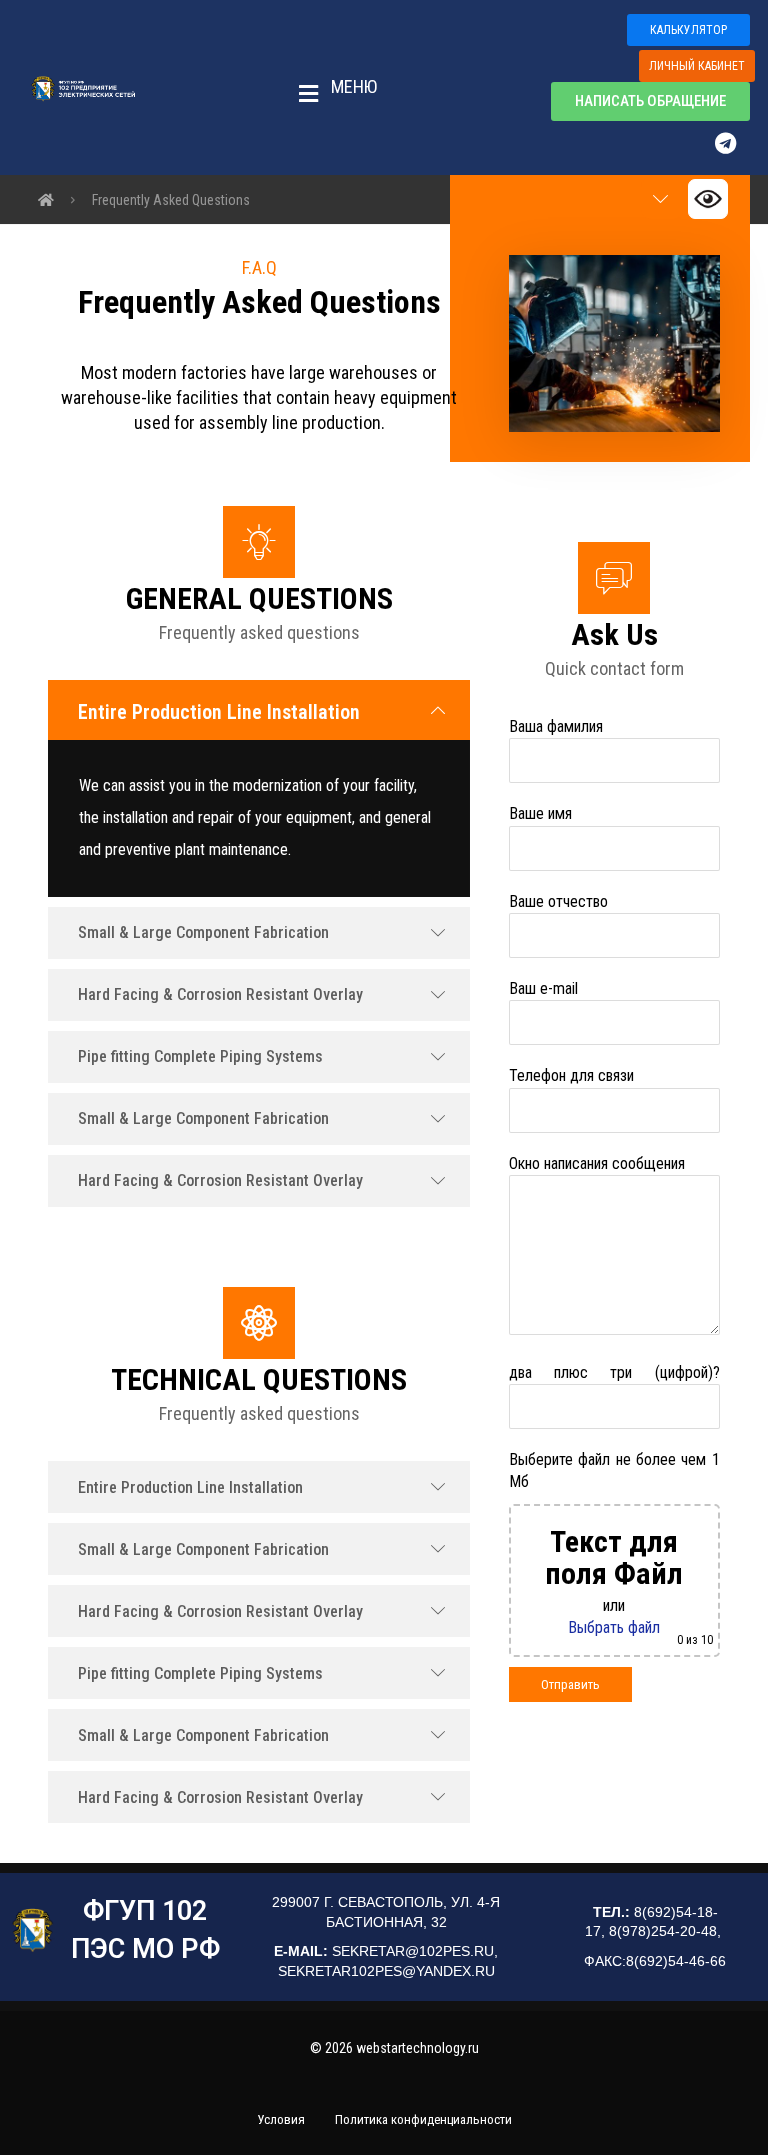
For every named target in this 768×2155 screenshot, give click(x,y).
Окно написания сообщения (597, 1163)
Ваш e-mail (543, 988)
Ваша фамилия (556, 726)
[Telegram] (735, 143)
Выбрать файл (614, 1627)
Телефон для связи (571, 1075)
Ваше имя (540, 813)
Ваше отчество (558, 901)
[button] (332, 88)
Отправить (570, 1684)
